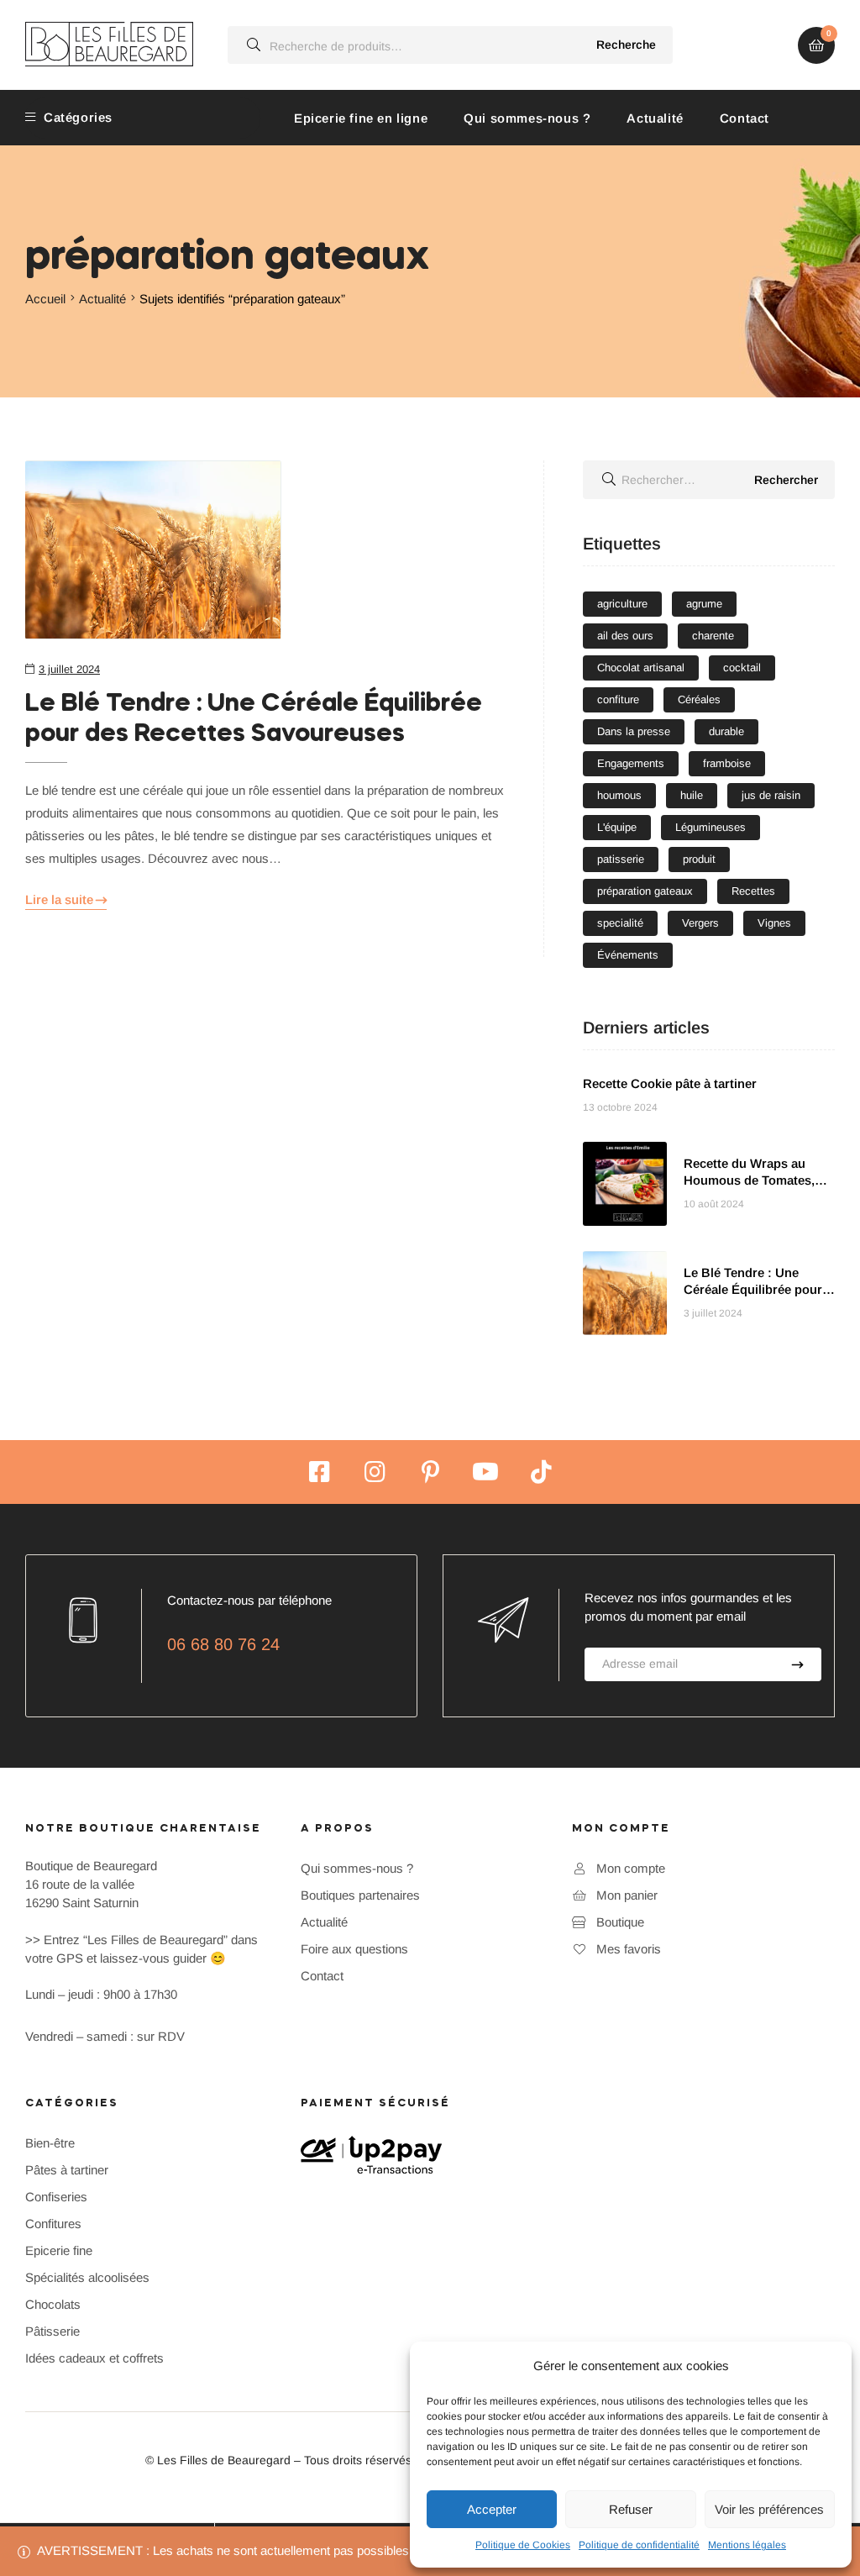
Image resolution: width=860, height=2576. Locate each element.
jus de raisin (771, 795)
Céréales (699, 699)
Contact (745, 118)
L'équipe (617, 827)
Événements (628, 955)
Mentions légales (747, 2545)
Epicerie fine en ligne (361, 118)
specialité (620, 923)
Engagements (631, 763)
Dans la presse (634, 731)
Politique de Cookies (523, 2545)
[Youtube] (485, 1472)
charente (713, 636)
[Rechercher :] (709, 480)
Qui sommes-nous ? (527, 118)
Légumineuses (711, 827)
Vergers (700, 923)
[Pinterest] (430, 1472)
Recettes (753, 891)
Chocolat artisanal (641, 668)
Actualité (655, 118)
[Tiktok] (541, 1472)
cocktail (742, 668)
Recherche (626, 45)
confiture (618, 699)
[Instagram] (375, 1472)
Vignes (774, 923)
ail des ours (625, 636)
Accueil (45, 299)
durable (726, 731)
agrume (704, 604)
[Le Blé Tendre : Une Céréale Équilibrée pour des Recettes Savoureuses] (265, 550)
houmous (619, 795)
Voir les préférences (769, 2509)
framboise (727, 763)
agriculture (622, 604)
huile (692, 795)
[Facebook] (319, 1472)
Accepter (492, 2509)
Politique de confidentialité (639, 2545)
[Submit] (797, 1664)
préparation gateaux (645, 891)
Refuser (631, 2509)
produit (699, 859)
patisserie (621, 859)
